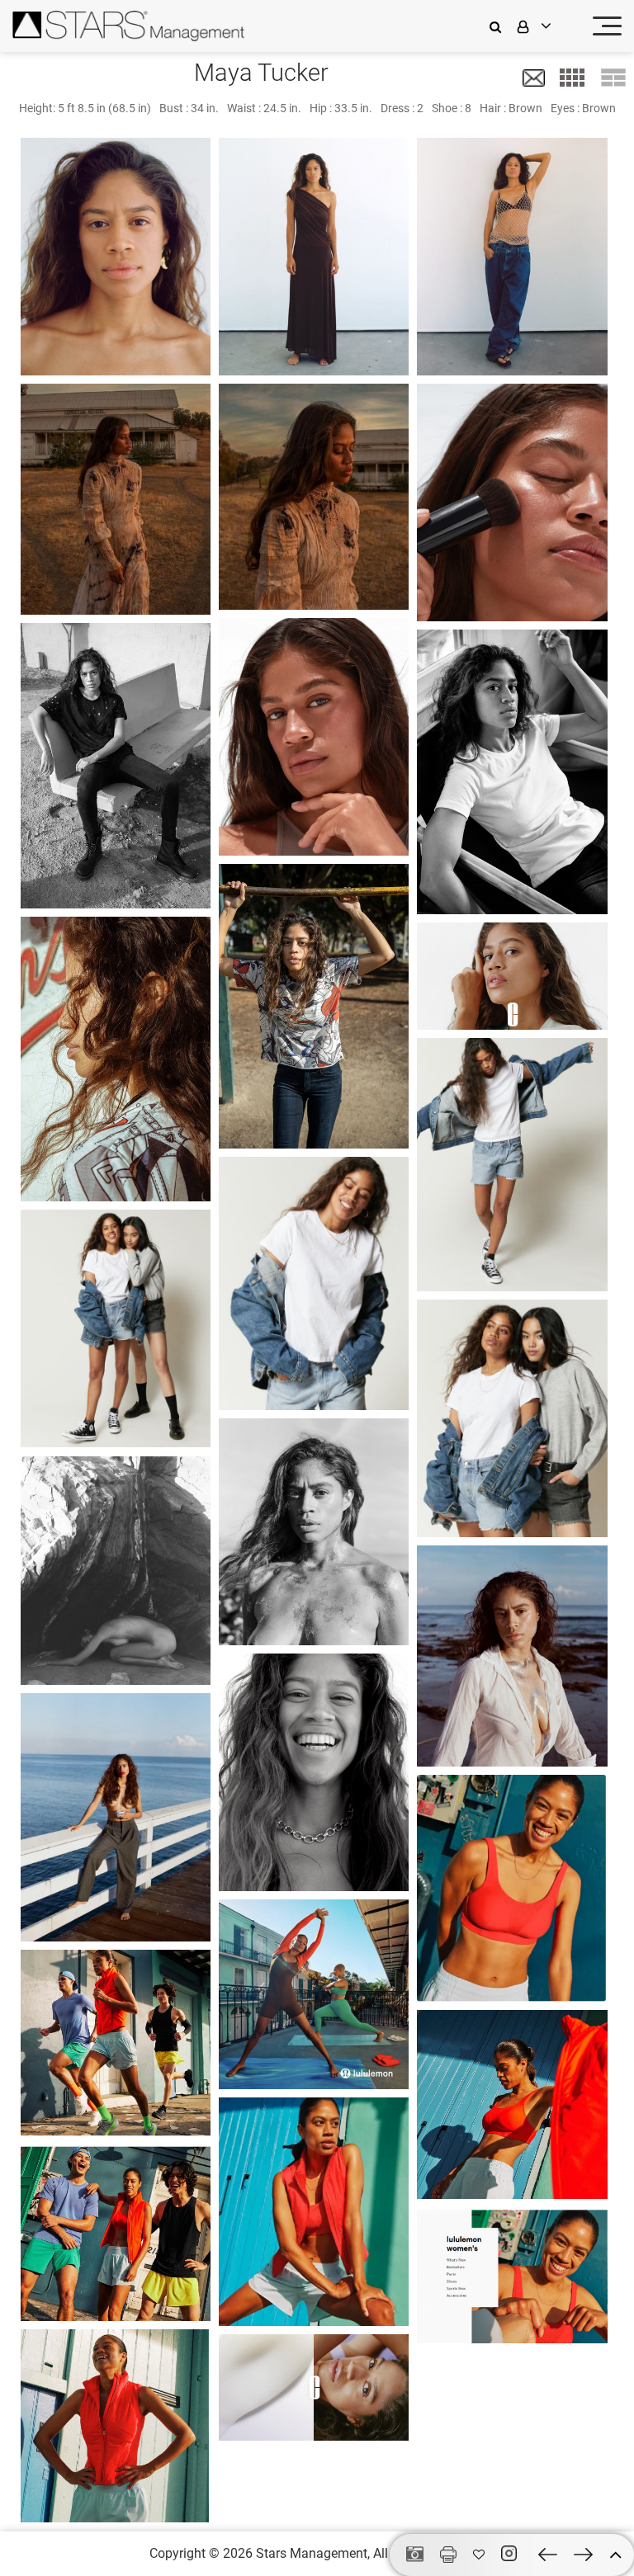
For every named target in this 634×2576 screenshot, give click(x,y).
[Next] (583, 2555)
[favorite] (479, 2555)
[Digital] (415, 2555)
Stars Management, (313, 2553)
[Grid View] (572, 78)
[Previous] (548, 2555)
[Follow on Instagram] (511, 2554)
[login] (545, 26)
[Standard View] (613, 78)
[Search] (499, 26)
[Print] (448, 2555)
